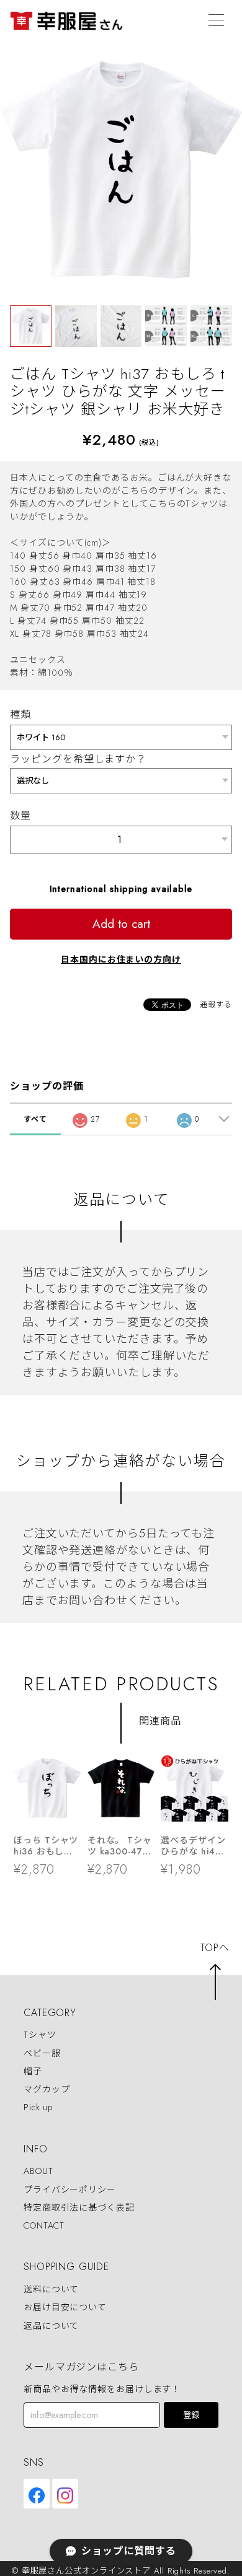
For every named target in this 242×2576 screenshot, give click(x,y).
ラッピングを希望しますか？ (78, 759)
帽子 (33, 2071)
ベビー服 (42, 2053)
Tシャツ (40, 2035)
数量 (20, 815)
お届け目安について (65, 2308)
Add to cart (121, 924)
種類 (20, 714)
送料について (51, 2289)
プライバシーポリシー (70, 2190)
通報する (216, 1005)
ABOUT (38, 2172)
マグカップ (47, 2089)
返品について (51, 2326)
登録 (191, 2415)
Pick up (38, 2107)
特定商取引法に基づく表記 (79, 2207)
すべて (35, 1119)
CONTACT (44, 2225)
